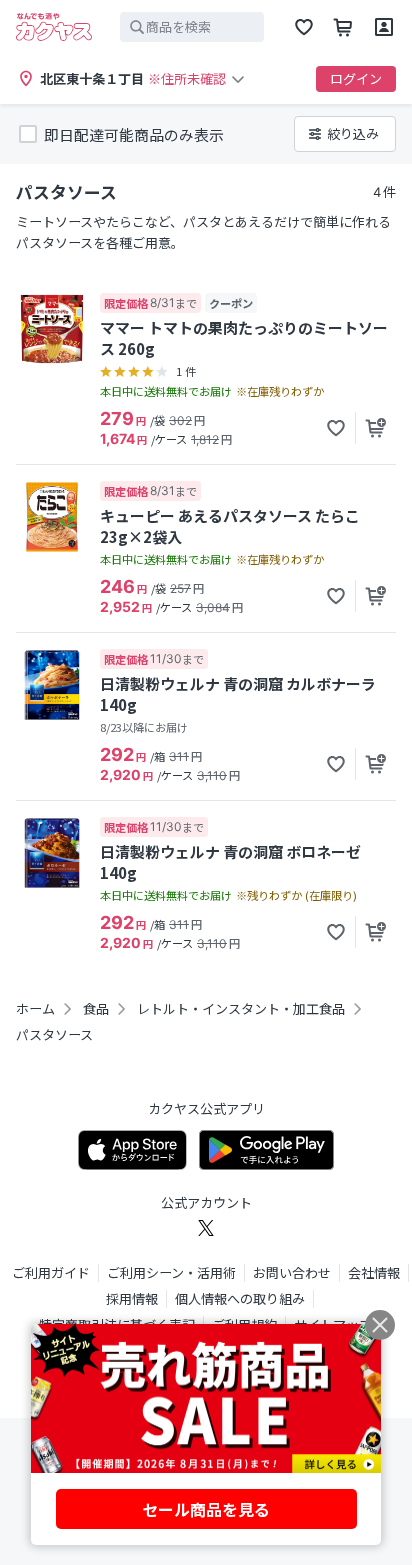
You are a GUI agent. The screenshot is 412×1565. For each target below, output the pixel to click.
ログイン (356, 78)
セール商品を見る (206, 1509)
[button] (336, 428)
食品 (96, 1009)
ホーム (35, 1009)
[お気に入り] (304, 27)
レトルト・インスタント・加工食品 (241, 1009)
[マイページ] (384, 27)
